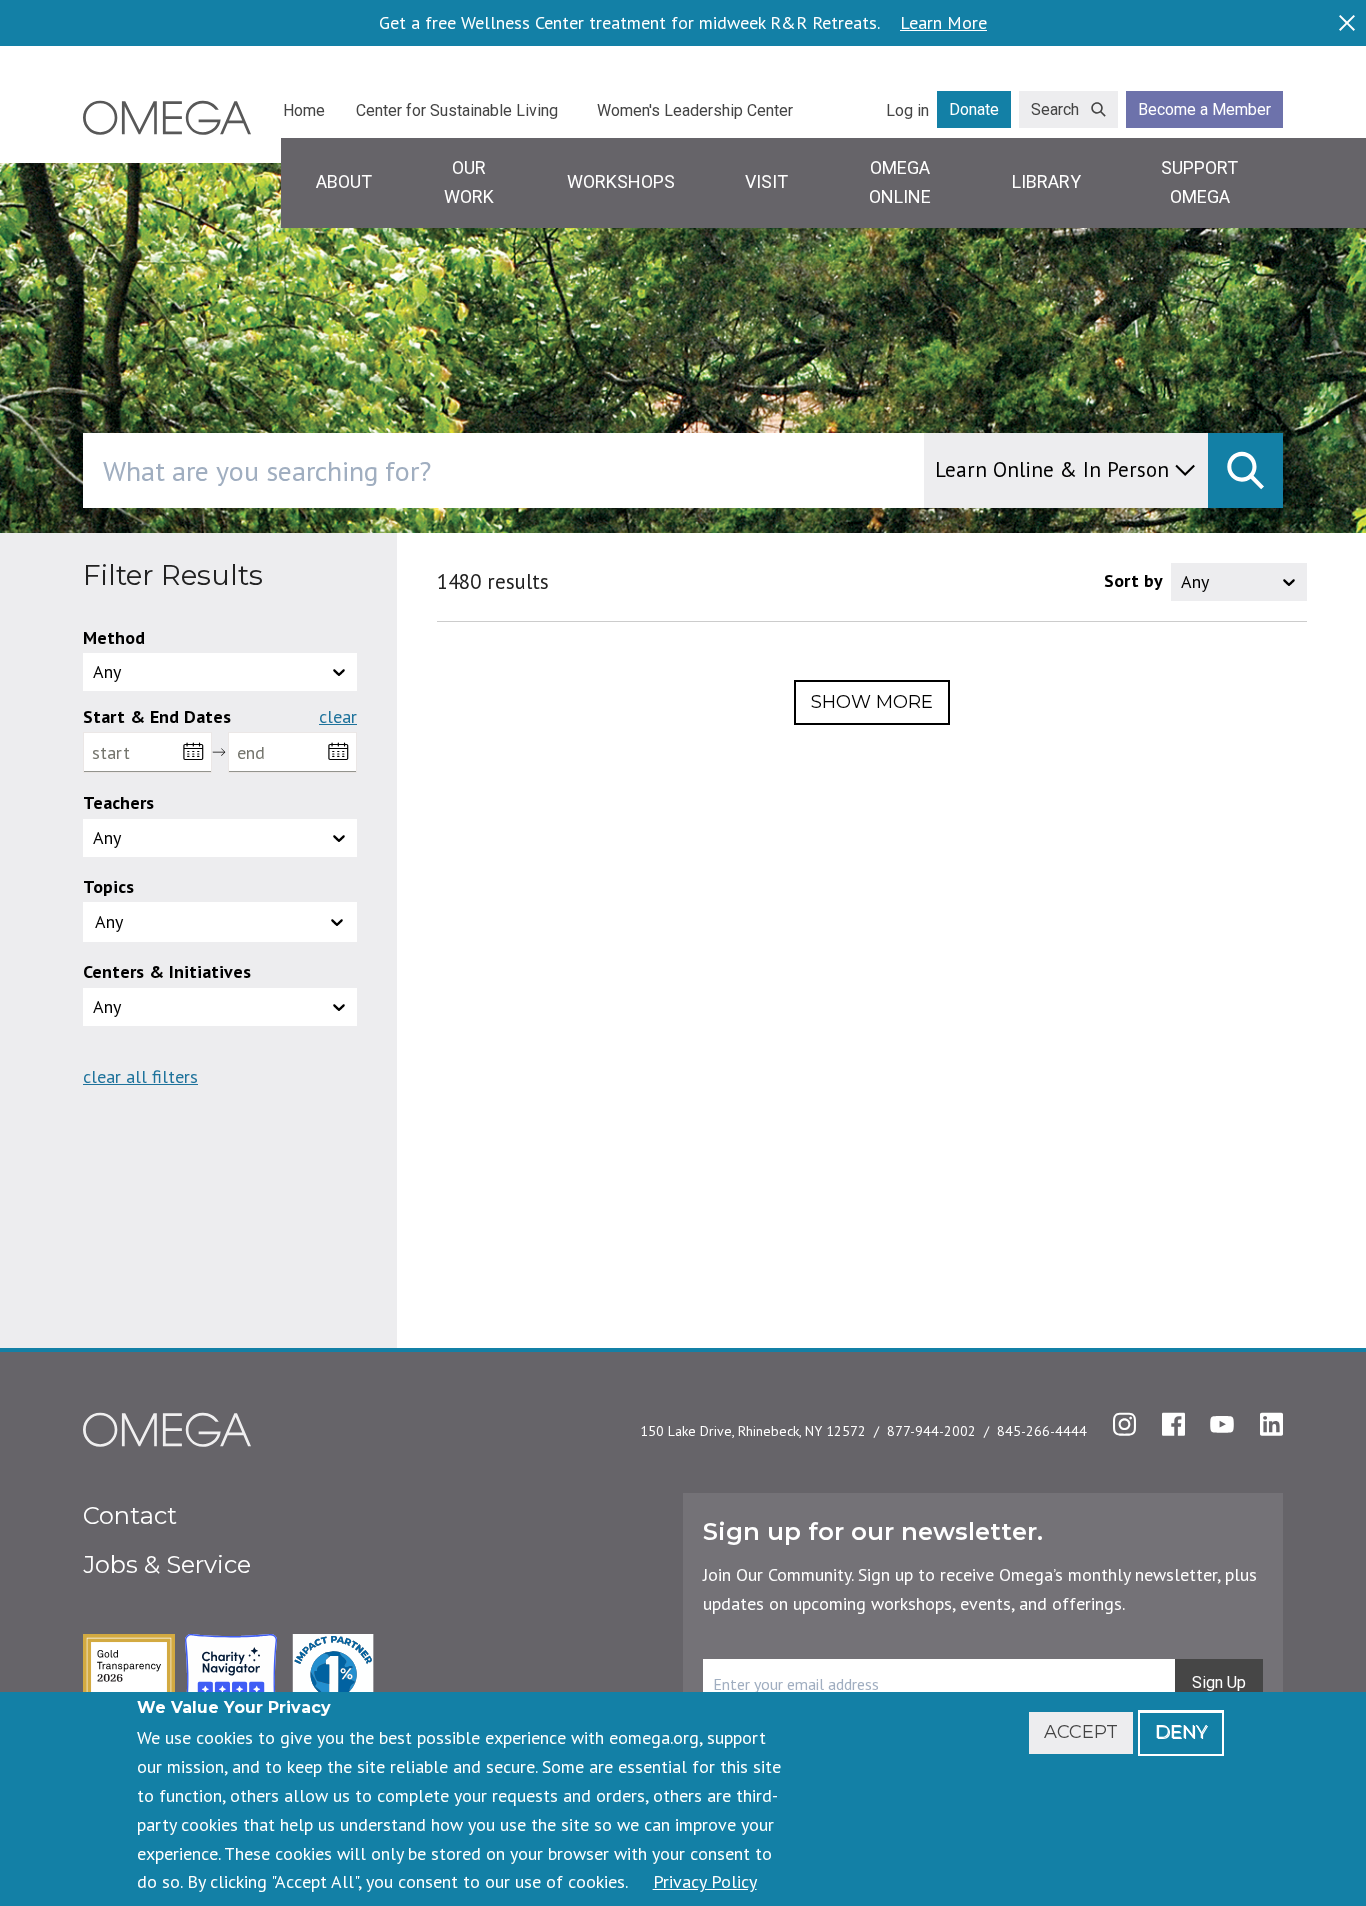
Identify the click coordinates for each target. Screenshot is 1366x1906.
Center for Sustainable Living (457, 110)
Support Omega (1199, 182)
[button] (220, 922)
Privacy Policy (705, 1881)
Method (114, 637)
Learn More (943, 23)
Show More (872, 702)
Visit (766, 181)
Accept (1081, 1732)
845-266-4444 (1042, 1431)
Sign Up (1219, 1682)
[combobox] (588, 470)
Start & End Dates (157, 716)
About (344, 181)
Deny (1181, 1732)
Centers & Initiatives (167, 971)
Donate (974, 109)
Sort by (1133, 580)
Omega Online (900, 182)
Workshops (621, 181)
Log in (907, 110)
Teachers (118, 802)
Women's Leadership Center (695, 110)
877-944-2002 (931, 1431)
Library (1046, 181)
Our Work (469, 182)
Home (304, 110)
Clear (338, 717)
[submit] (1245, 470)
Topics (108, 886)
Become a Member (1204, 109)
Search (1055, 109)
